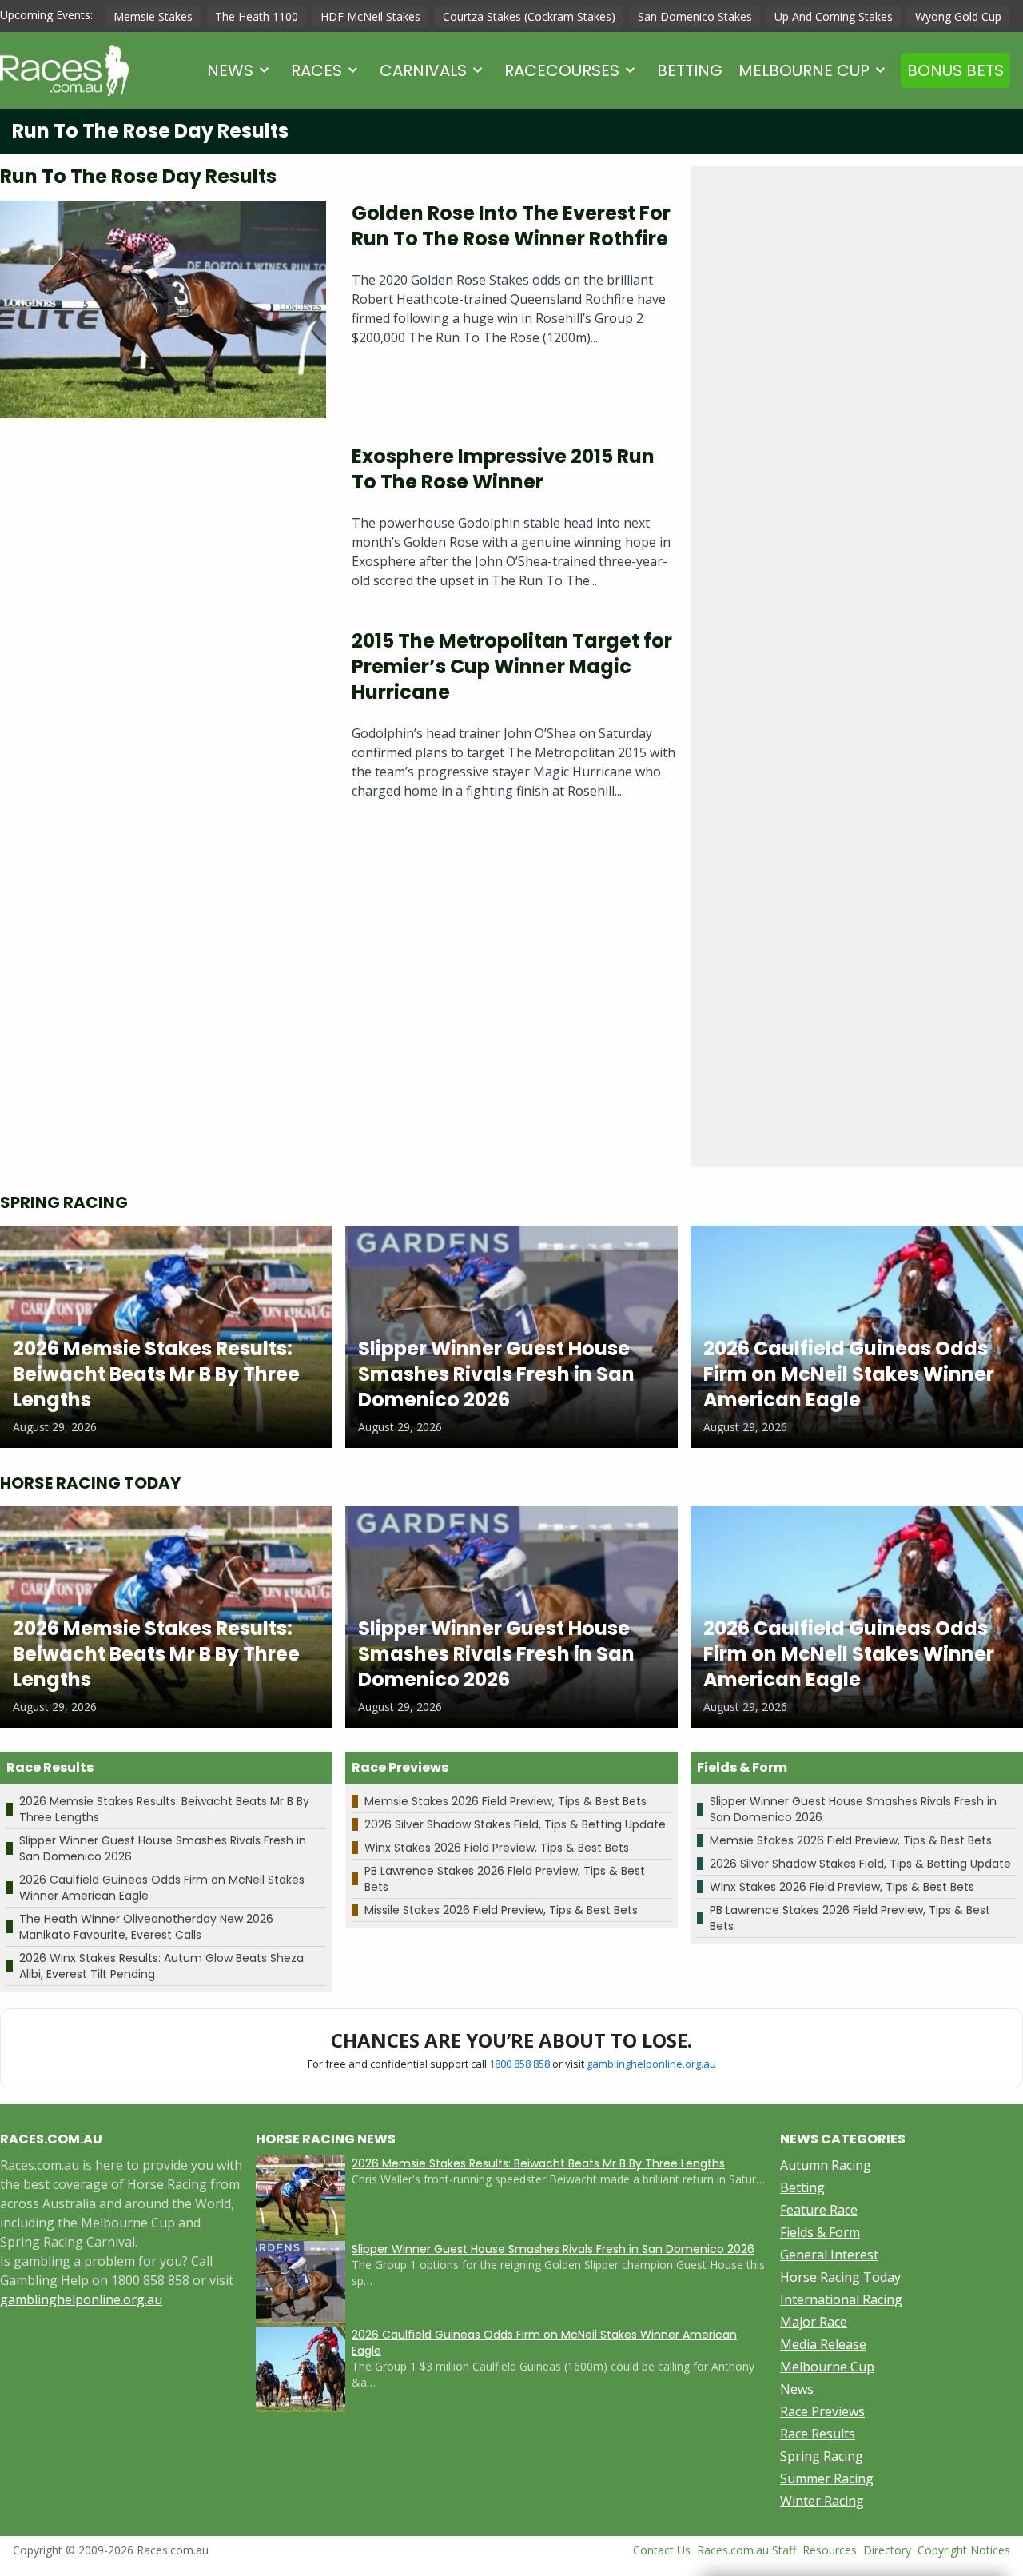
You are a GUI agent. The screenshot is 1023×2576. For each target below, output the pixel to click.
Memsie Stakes (153, 16)
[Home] (64, 70)
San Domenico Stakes (695, 16)
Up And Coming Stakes (834, 16)
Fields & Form (820, 2232)
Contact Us (662, 2550)
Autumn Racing (826, 2165)
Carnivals (423, 70)
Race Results (818, 2434)
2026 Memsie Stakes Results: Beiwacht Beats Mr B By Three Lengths (538, 2163)
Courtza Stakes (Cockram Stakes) (529, 16)
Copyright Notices (964, 2550)
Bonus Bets (955, 70)
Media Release (823, 2344)
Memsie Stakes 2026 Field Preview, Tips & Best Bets (506, 1801)
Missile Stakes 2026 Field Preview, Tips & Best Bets (501, 1910)
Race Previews (822, 2411)
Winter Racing (822, 2501)
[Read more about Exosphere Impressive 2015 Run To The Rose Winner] (163, 523)
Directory (887, 2550)
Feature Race (819, 2210)
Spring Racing (822, 2456)
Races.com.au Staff (746, 2550)
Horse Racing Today (840, 2277)
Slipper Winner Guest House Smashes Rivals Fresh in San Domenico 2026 (553, 2249)
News (230, 70)
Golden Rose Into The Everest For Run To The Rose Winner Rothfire (511, 226)
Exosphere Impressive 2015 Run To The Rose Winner (503, 469)
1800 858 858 (519, 2064)
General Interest (829, 2255)
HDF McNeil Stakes (370, 16)
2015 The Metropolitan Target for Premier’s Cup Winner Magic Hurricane (512, 666)
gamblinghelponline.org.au (651, 2064)
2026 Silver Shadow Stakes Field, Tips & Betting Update (515, 1824)
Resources (830, 2550)
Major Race (814, 2322)
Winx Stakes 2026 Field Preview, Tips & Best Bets (497, 1848)
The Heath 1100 (257, 16)
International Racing (841, 2299)
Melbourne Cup (804, 70)
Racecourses (562, 70)
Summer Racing (827, 2478)
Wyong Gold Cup (958, 16)
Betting (690, 70)
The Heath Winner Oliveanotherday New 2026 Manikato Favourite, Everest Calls (146, 1927)
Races (316, 70)
